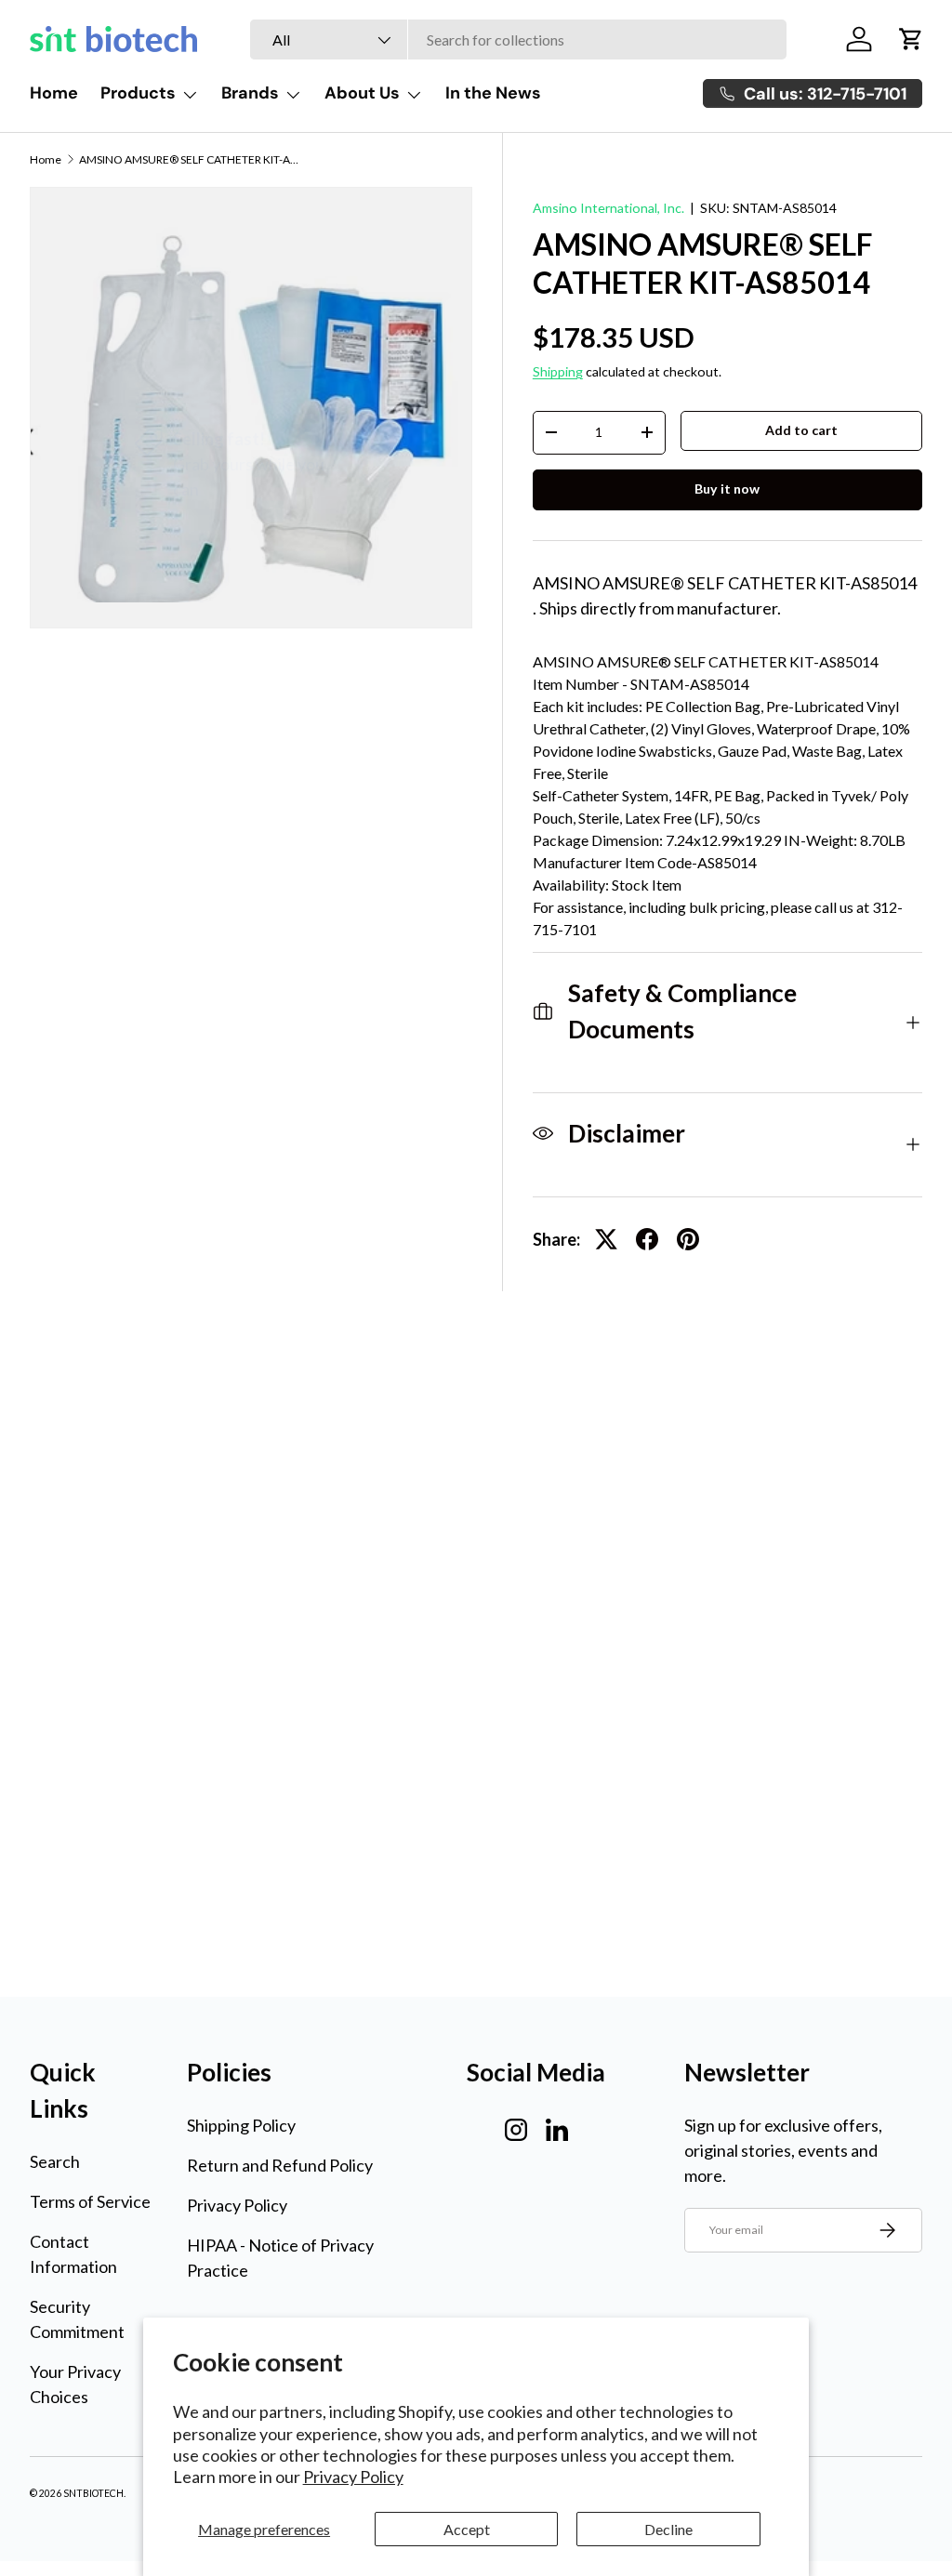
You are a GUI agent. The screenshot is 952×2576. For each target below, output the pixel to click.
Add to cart (801, 430)
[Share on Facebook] (647, 1239)
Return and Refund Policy (280, 2165)
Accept (467, 2529)
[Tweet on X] (606, 1239)
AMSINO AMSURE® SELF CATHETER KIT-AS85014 (191, 160)
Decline (668, 2529)
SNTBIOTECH (93, 2493)
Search (55, 2161)
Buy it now (727, 489)
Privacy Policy (353, 2477)
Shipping (558, 371)
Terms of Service (90, 2201)
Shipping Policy (241, 2125)
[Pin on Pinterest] (688, 1239)
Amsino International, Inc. (608, 208)
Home (54, 93)
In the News (493, 93)
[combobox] (518, 40)
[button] (911, 39)
